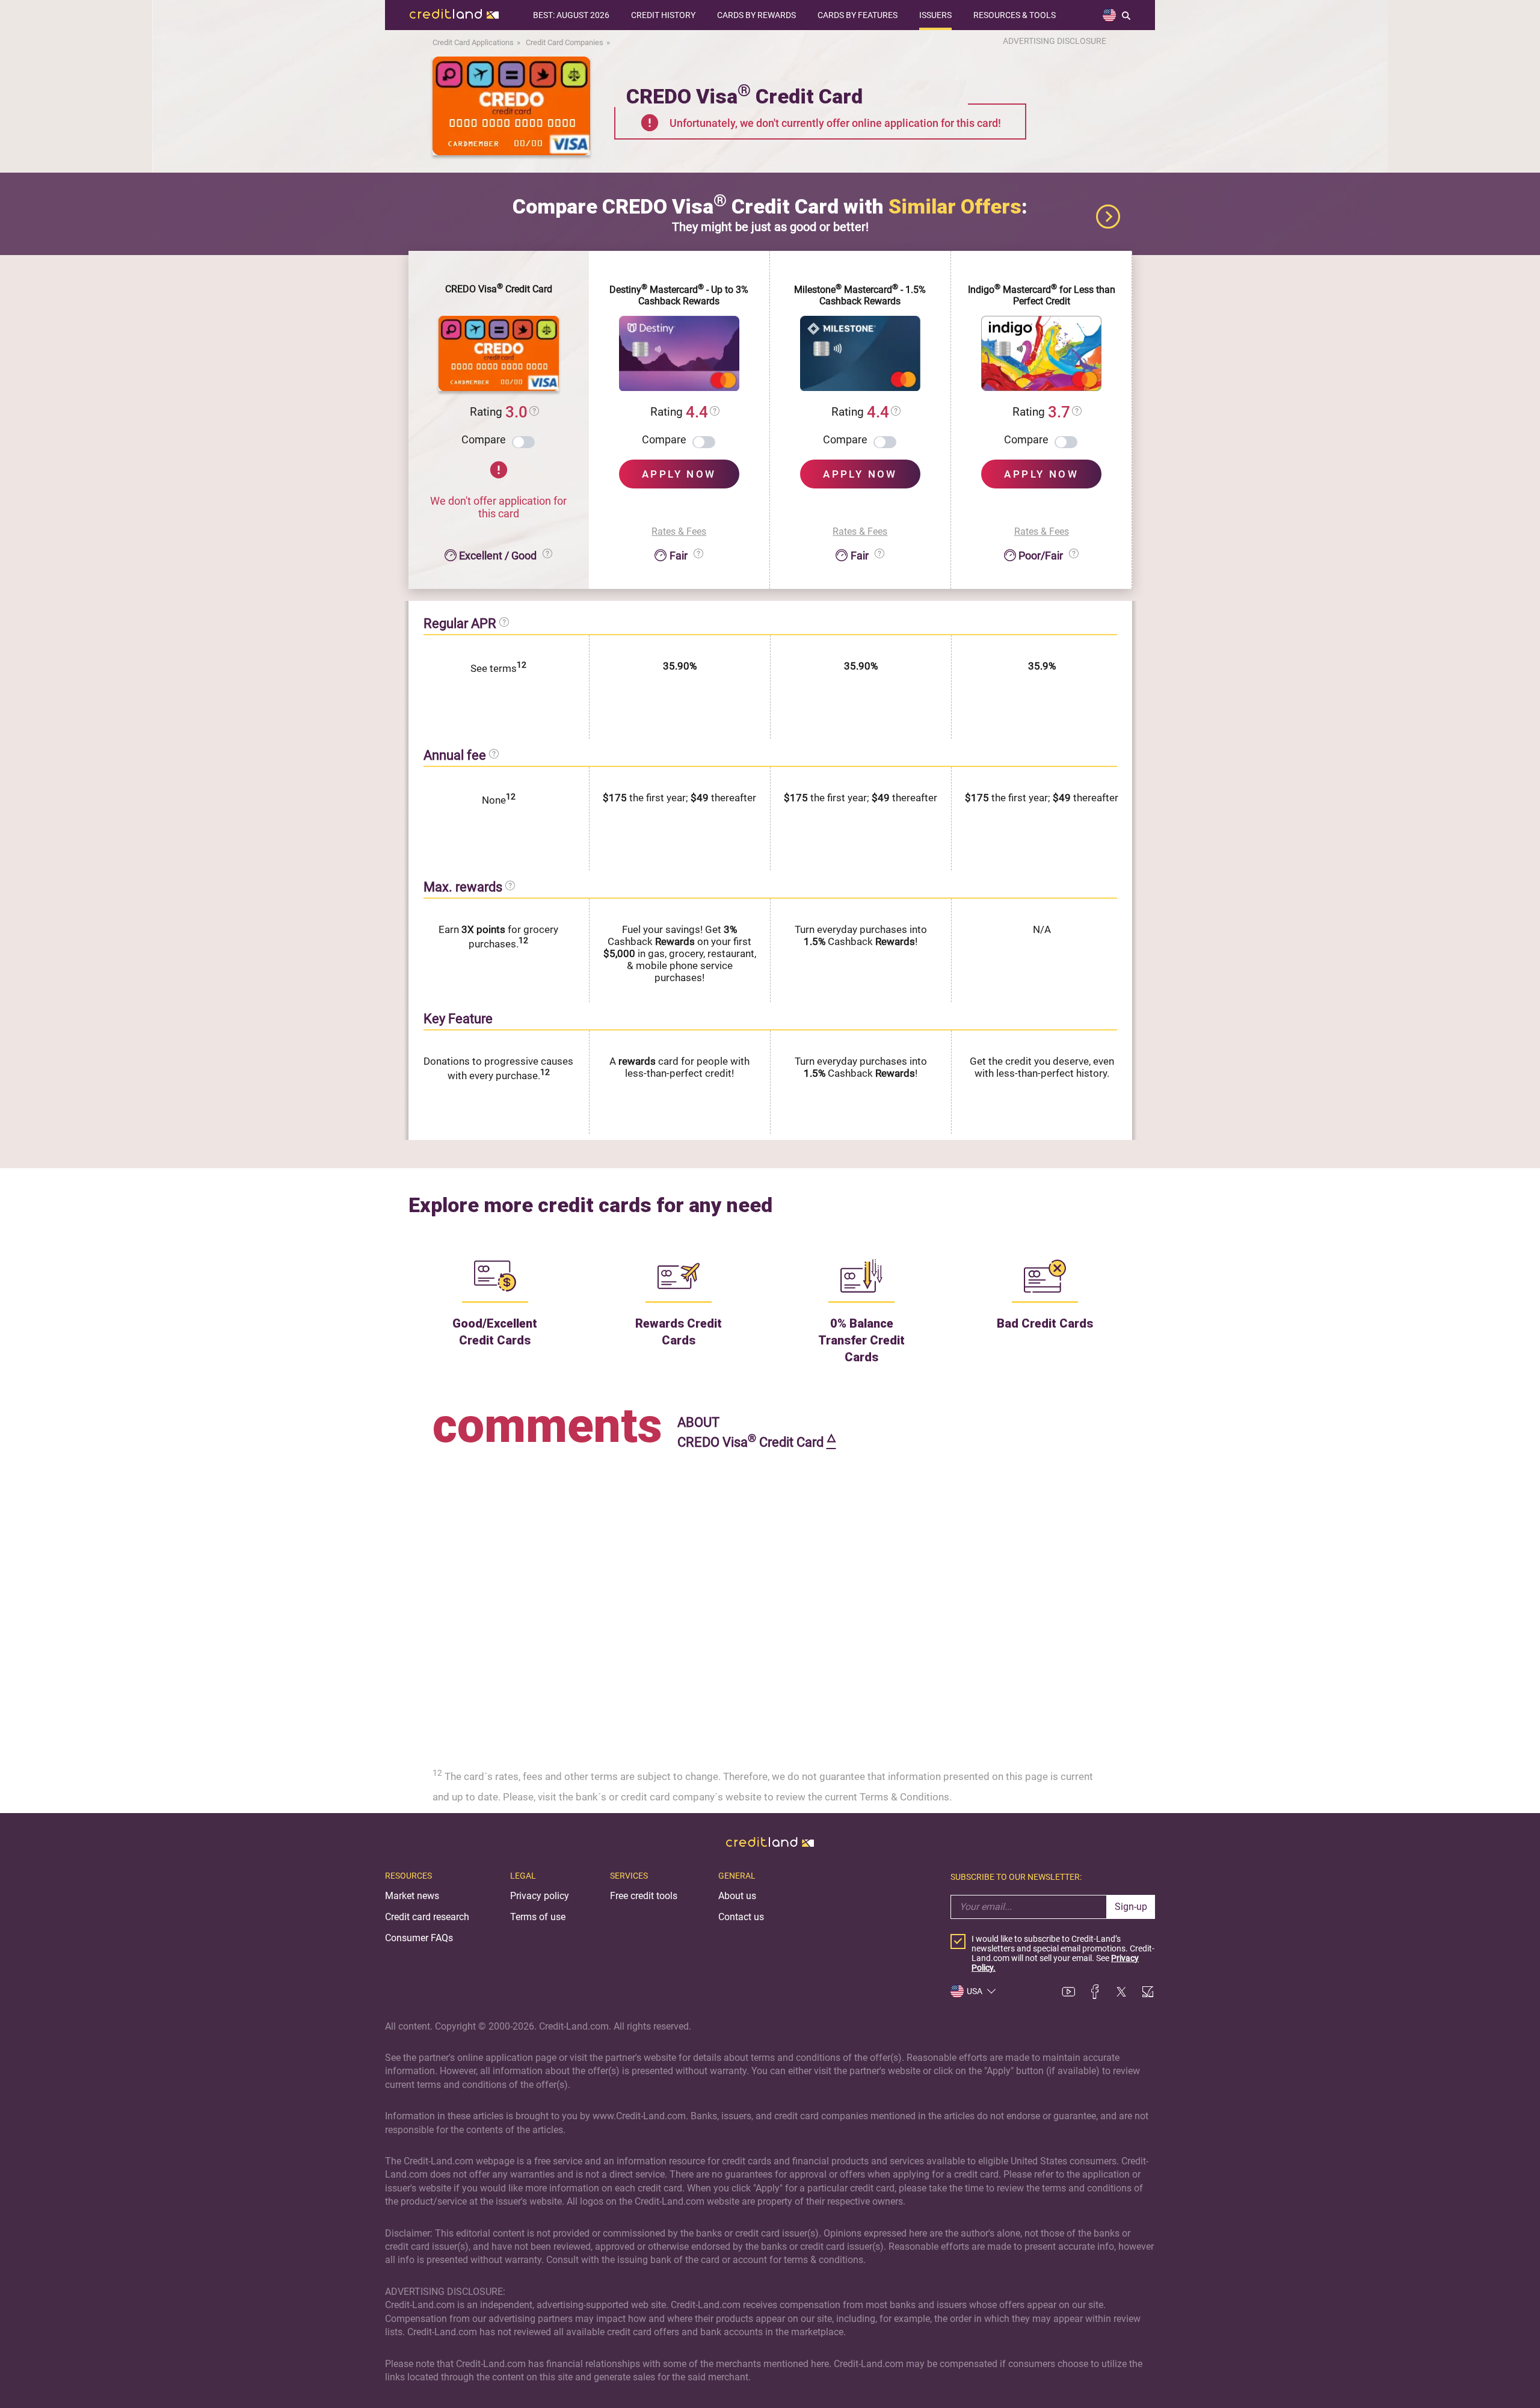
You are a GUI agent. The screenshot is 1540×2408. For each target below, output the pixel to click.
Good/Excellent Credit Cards (495, 1332)
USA (975, 1991)
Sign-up (1131, 1907)
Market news (412, 1896)
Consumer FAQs (419, 1938)
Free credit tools (644, 1896)
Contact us (741, 1917)
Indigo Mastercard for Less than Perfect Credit (1042, 295)
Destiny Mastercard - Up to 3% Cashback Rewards (679, 295)
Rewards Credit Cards (679, 1332)
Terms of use (538, 1917)
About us (737, 1896)
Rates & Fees (679, 531)
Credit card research (427, 1917)
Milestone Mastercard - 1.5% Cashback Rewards (860, 295)
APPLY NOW (679, 474)
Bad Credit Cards (1045, 1323)
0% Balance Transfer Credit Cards (861, 1340)
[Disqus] (770, 1604)
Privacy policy (540, 1896)
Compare (484, 439)
